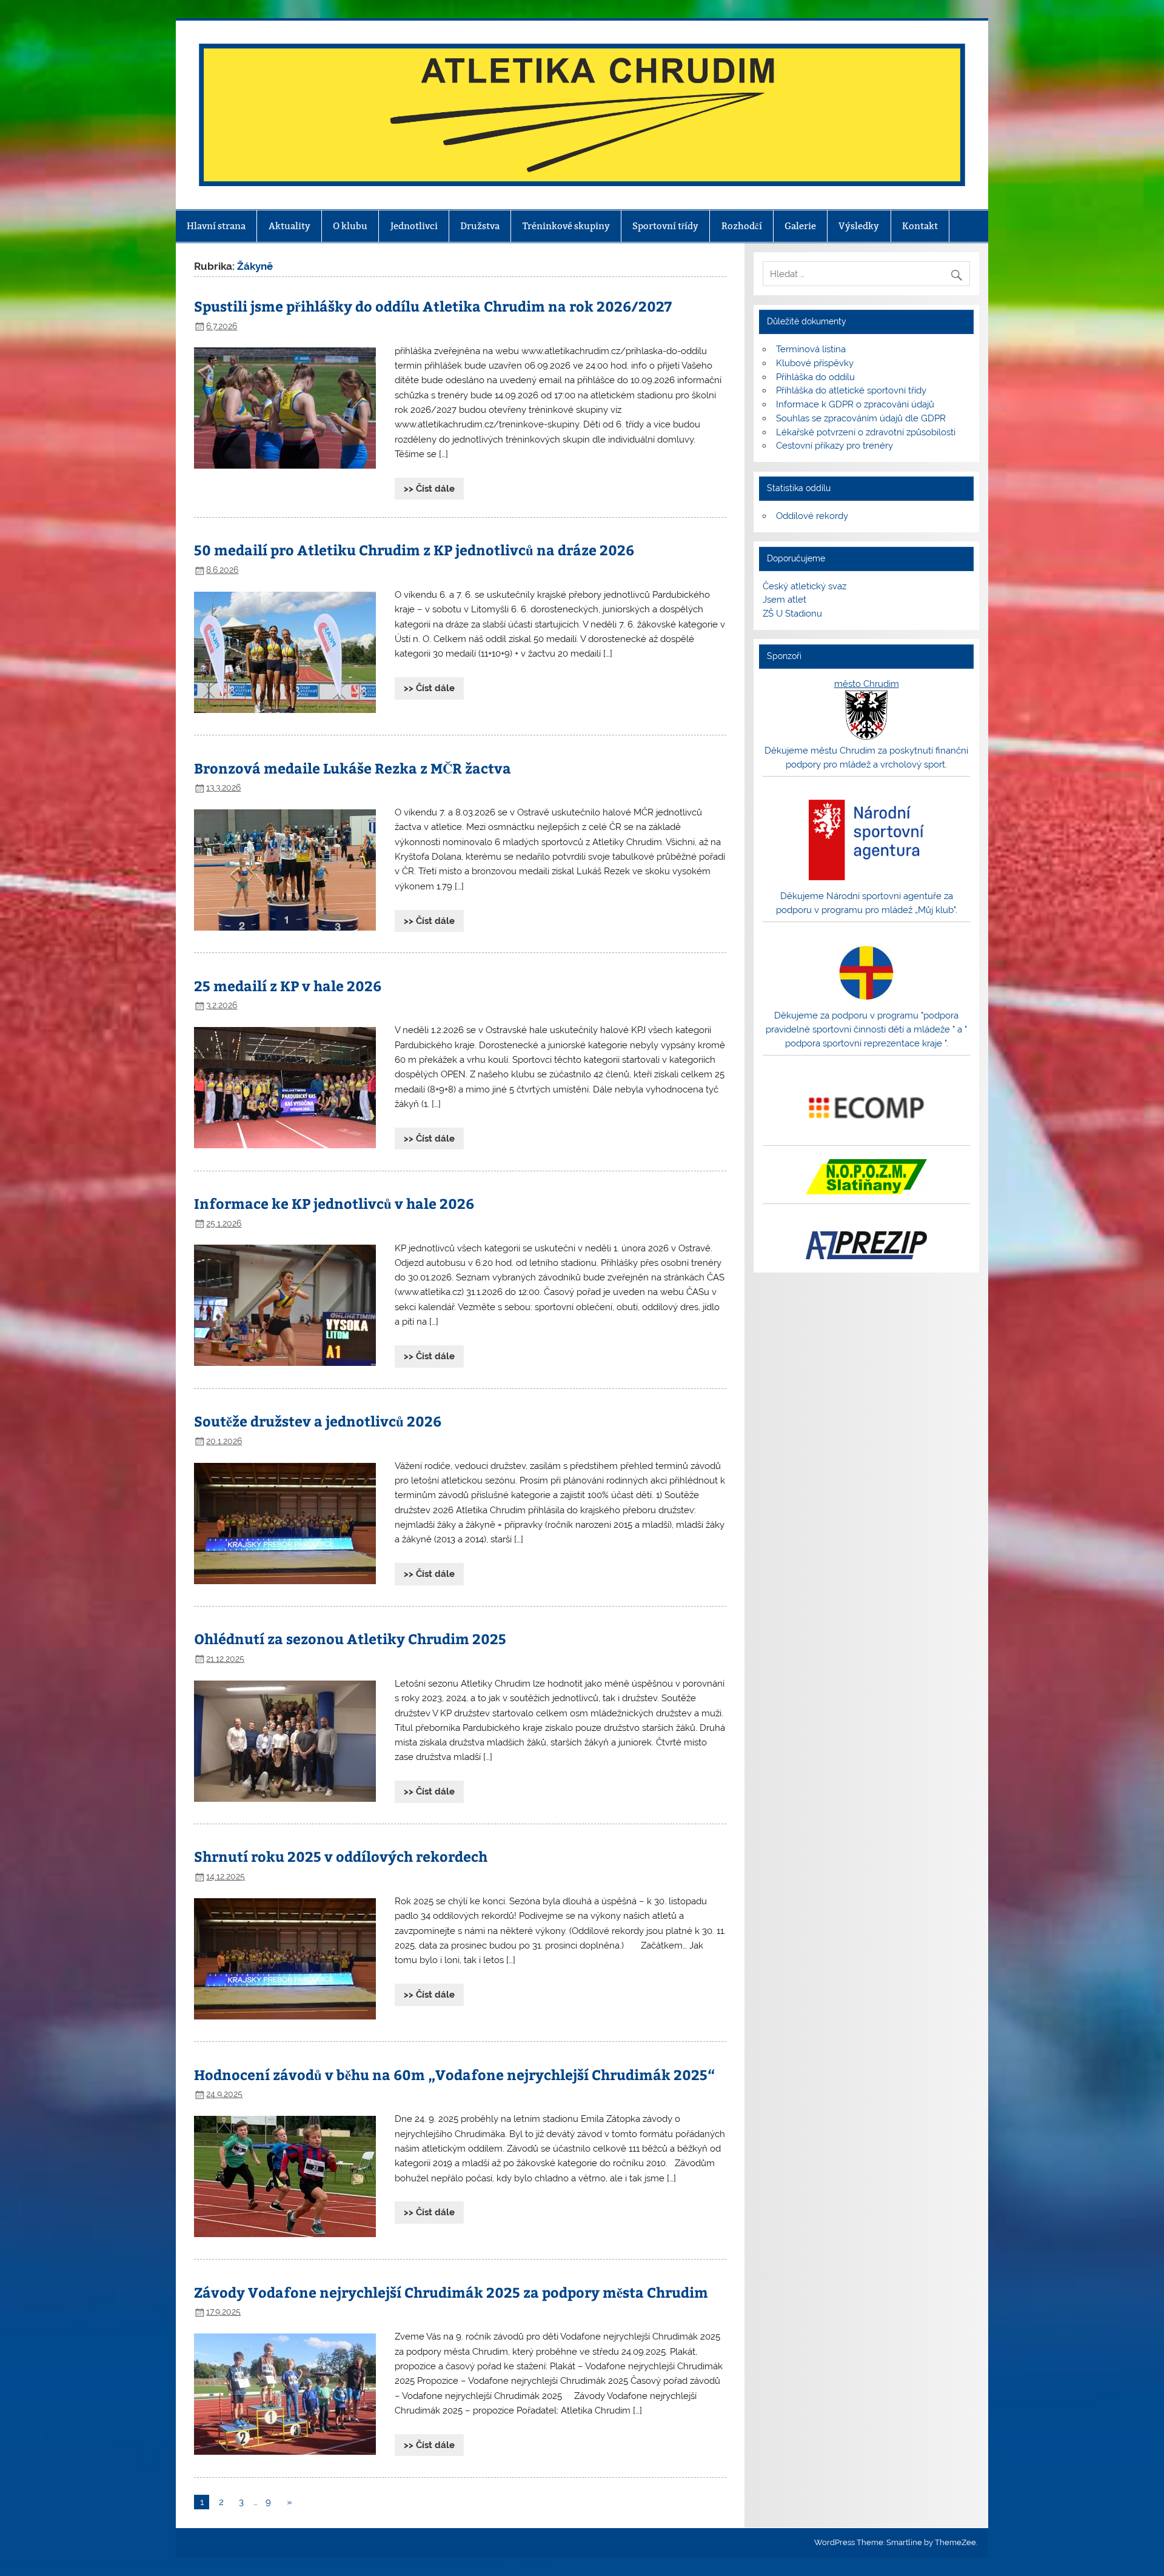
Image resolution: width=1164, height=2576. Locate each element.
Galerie (800, 226)
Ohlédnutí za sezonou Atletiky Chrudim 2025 (350, 1638)
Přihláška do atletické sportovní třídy (851, 390)
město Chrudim (867, 684)
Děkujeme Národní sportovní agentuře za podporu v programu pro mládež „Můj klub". (867, 903)
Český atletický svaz (804, 586)
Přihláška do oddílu (815, 377)
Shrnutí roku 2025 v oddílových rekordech (341, 1856)
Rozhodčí (742, 226)
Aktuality (289, 226)
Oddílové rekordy (812, 516)
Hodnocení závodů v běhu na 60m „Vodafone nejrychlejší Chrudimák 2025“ (454, 2074)
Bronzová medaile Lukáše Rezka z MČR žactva (353, 768)
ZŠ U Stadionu (792, 614)
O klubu (350, 226)
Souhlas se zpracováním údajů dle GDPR (861, 418)
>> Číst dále (429, 489)
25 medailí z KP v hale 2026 (288, 985)
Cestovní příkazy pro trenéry (835, 446)
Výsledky (859, 226)
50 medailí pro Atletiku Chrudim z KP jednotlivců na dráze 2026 (414, 550)
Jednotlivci (414, 226)
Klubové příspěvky (815, 363)
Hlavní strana (216, 226)
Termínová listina (811, 349)
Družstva (480, 226)
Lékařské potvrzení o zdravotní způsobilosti (866, 432)
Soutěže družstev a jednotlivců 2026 (318, 1421)
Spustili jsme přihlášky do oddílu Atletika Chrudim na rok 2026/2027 (433, 306)
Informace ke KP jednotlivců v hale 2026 (334, 1203)
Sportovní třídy (665, 226)
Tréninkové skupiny (566, 226)
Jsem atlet (784, 600)
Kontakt (920, 226)
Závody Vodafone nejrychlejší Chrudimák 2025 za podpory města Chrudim (451, 2292)
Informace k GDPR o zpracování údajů (855, 404)
